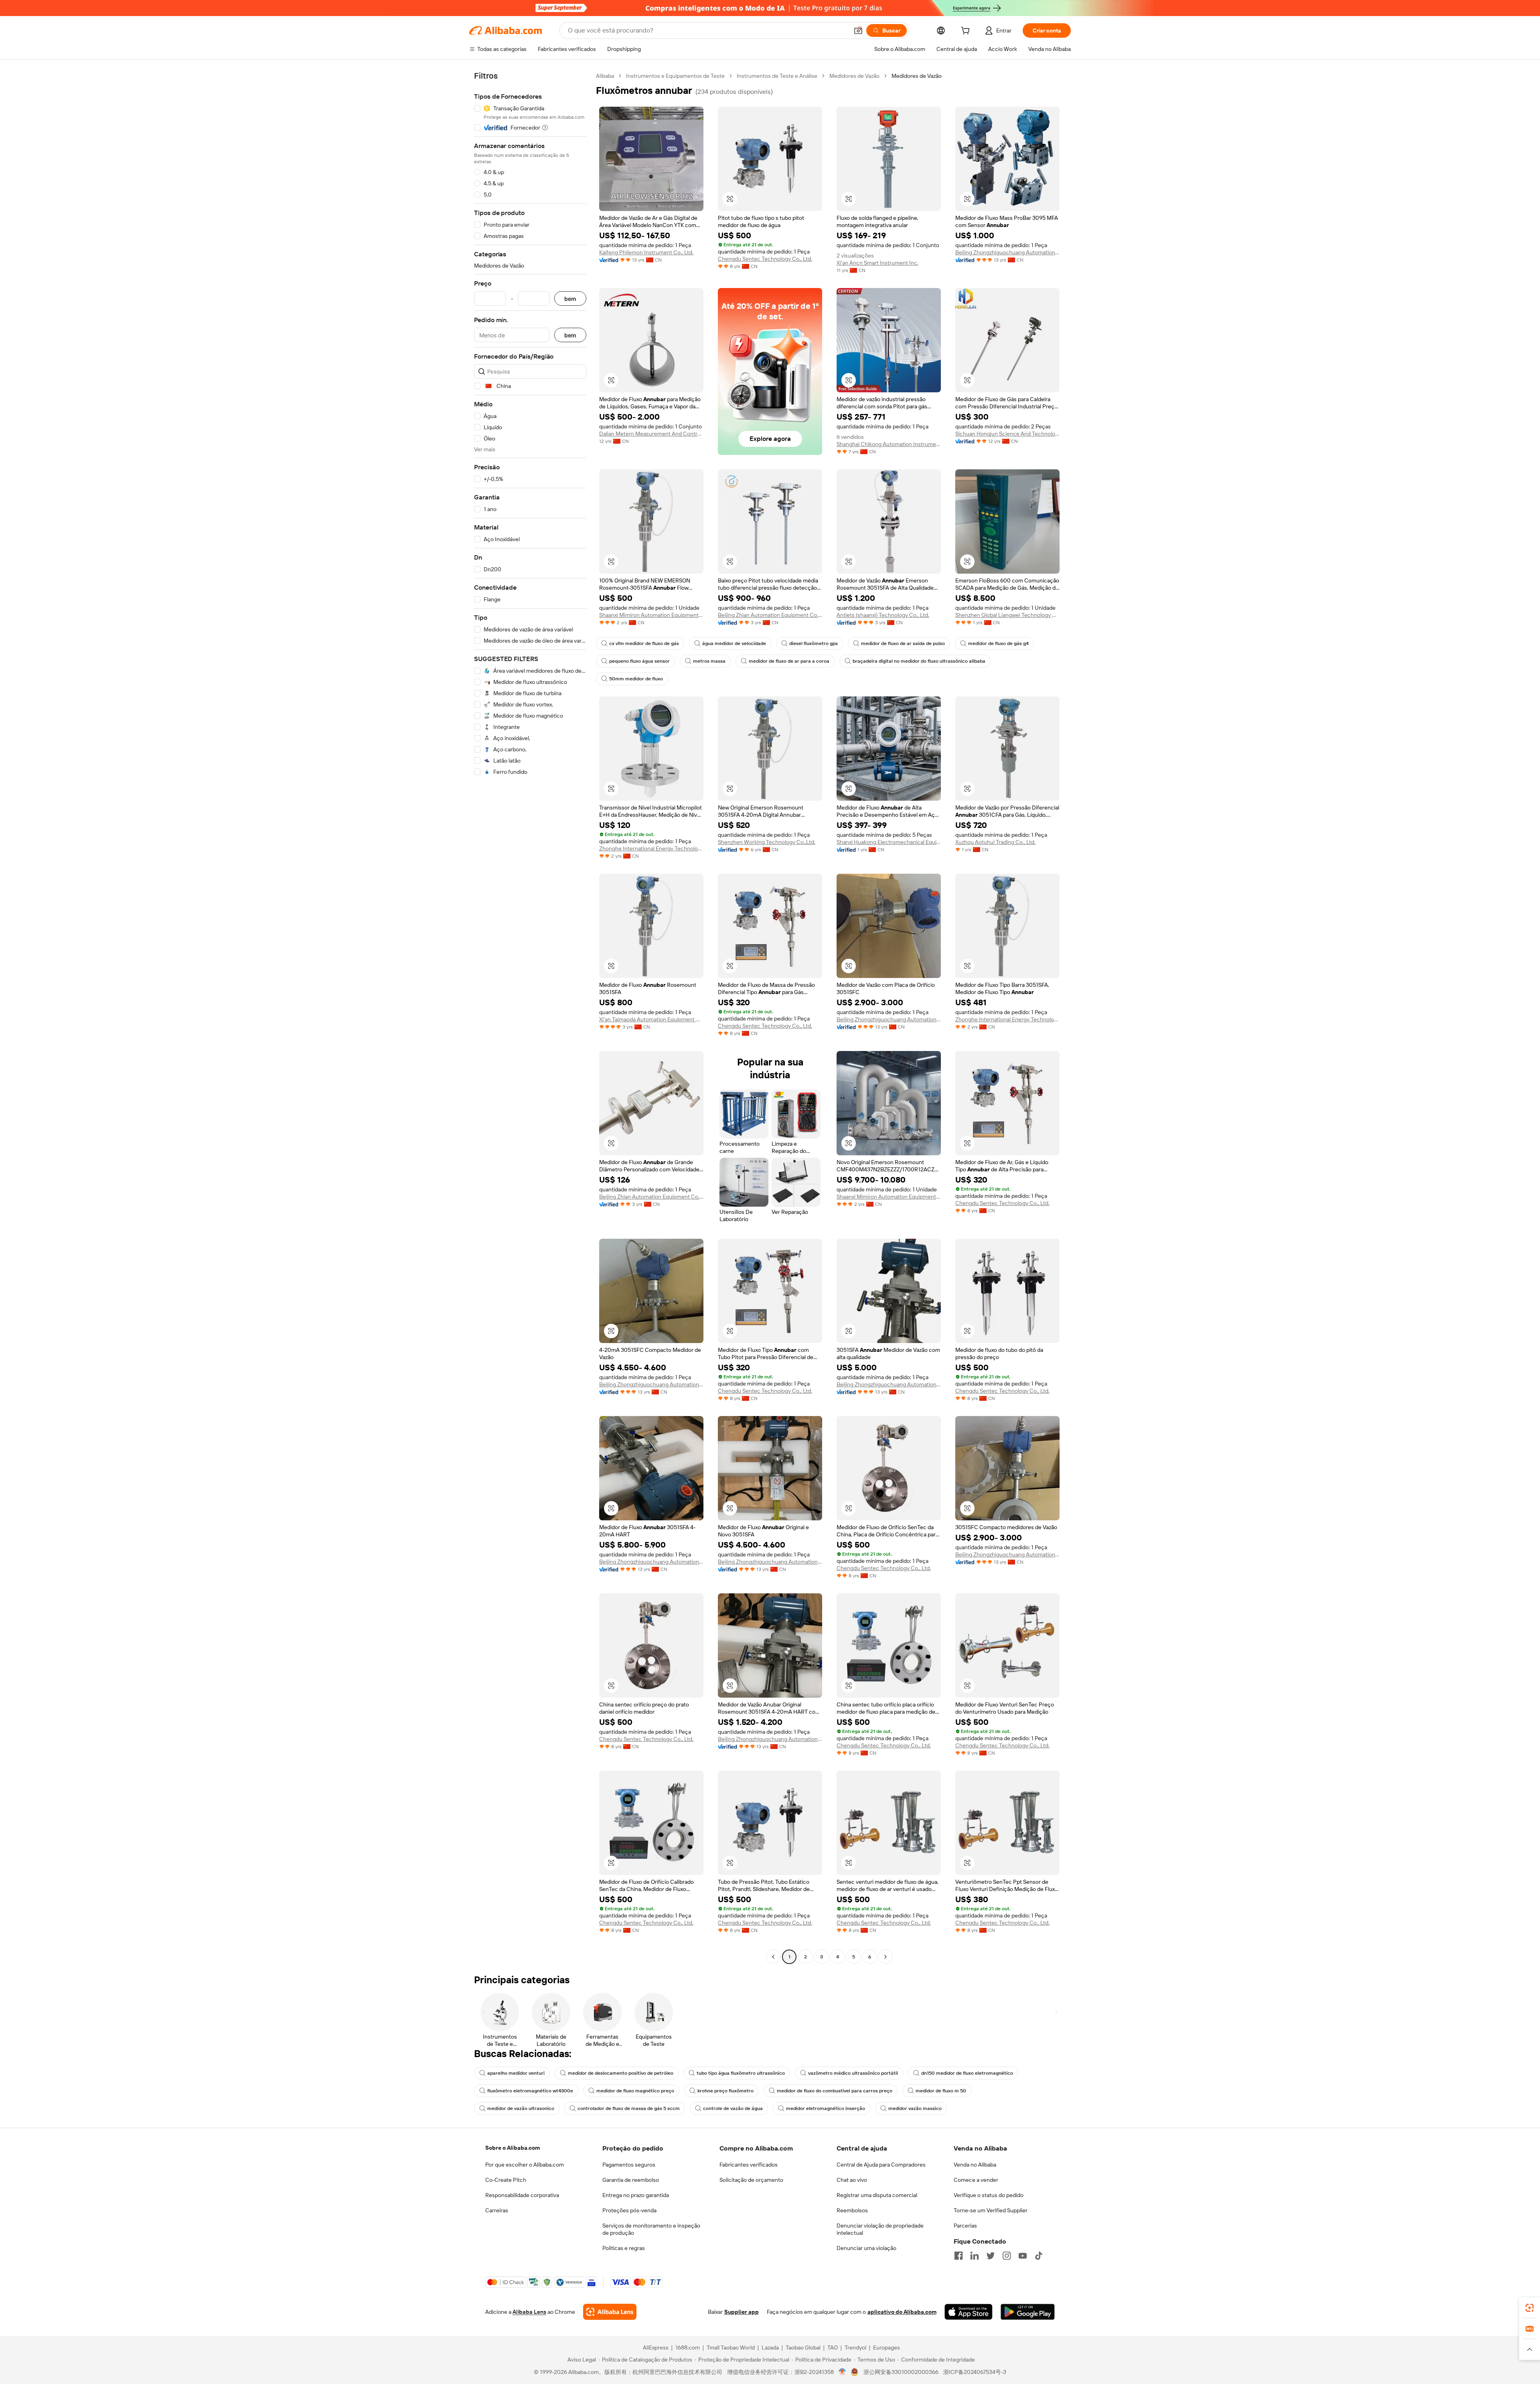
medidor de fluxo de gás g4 (998, 643)
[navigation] (530, 1017)
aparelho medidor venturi (516, 2073)
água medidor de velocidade (734, 643)
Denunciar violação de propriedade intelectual (880, 2229)
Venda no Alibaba (975, 2165)
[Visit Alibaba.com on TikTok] (1039, 2256)
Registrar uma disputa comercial (877, 2195)
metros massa (709, 661)
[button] (858, 30)
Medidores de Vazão (854, 76)
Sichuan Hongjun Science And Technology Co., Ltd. (1007, 434)
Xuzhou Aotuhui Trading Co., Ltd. (995, 842)
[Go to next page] (885, 1957)
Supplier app (742, 2312)
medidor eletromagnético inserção (826, 2108)
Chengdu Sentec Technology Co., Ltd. (765, 259)
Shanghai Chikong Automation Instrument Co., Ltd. (889, 444)
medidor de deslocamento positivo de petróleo (621, 2073)
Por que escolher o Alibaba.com (525, 2165)
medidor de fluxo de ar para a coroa (789, 661)
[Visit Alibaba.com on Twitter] (991, 2256)
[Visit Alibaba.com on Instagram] (1007, 2256)
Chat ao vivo (852, 2180)
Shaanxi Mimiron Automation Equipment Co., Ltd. (651, 615)
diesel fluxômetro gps (814, 643)
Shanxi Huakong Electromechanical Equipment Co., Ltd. (889, 842)
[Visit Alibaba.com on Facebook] (958, 2256)
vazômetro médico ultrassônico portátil (853, 2073)
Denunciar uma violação (866, 2248)
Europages (887, 2347)
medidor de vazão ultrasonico (521, 2108)
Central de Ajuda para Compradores (881, 2165)
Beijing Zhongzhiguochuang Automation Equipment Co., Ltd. (1007, 252)
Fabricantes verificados (749, 2165)
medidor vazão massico (915, 2108)
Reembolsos (852, 2210)
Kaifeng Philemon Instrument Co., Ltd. (646, 252)
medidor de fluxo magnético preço (635, 2091)
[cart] (967, 32)
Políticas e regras (624, 2248)
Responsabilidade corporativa (522, 2195)
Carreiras (497, 2210)
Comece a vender (976, 2180)
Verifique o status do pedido (989, 2195)
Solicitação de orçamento (751, 2180)
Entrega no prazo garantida (636, 2195)
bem (570, 299)
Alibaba (605, 76)
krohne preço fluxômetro (725, 2091)
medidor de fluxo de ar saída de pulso (903, 643)
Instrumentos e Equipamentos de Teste (675, 76)
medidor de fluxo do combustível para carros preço (835, 2091)
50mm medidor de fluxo (636, 679)
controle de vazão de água (733, 2108)
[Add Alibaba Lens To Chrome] (610, 2312)
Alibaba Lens (529, 2312)
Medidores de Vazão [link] (917, 76)
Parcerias (965, 2226)
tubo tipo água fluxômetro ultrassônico (741, 2073)
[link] (1530, 2308)
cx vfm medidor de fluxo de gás (644, 643)
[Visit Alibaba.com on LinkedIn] (975, 2256)
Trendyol (855, 2347)
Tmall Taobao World (731, 2347)
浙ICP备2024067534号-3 (975, 2372)
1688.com (688, 2347)
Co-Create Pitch (506, 2180)
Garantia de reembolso (631, 2180)
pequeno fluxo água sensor (639, 661)
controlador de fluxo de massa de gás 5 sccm (629, 2108)
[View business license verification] (842, 2372)
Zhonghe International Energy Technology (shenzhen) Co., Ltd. (651, 848)
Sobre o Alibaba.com (513, 2148)
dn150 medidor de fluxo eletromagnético (967, 2073)
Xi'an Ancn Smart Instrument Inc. (877, 263)
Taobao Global (803, 2347)
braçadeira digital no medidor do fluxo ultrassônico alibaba (919, 661)
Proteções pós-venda (629, 2210)
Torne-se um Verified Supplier (991, 2210)
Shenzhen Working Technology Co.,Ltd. (767, 842)
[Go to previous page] (773, 1957)
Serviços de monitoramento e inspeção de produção (651, 2229)
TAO (833, 2347)
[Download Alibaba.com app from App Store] (969, 2312)
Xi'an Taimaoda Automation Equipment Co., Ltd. (651, 1019)
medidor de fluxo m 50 (941, 2091)
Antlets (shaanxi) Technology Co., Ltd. (883, 615)
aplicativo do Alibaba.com (902, 2312)
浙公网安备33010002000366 (901, 2372)
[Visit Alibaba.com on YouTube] (1023, 2256)
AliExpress (656, 2347)
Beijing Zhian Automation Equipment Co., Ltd (770, 615)
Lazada (770, 2347)
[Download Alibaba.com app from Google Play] (1028, 2312)
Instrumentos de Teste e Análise (777, 76)
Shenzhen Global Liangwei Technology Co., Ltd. (1007, 615)
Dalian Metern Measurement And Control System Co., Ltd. (651, 434)
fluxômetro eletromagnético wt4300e (530, 2091)
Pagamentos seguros (629, 2165)
